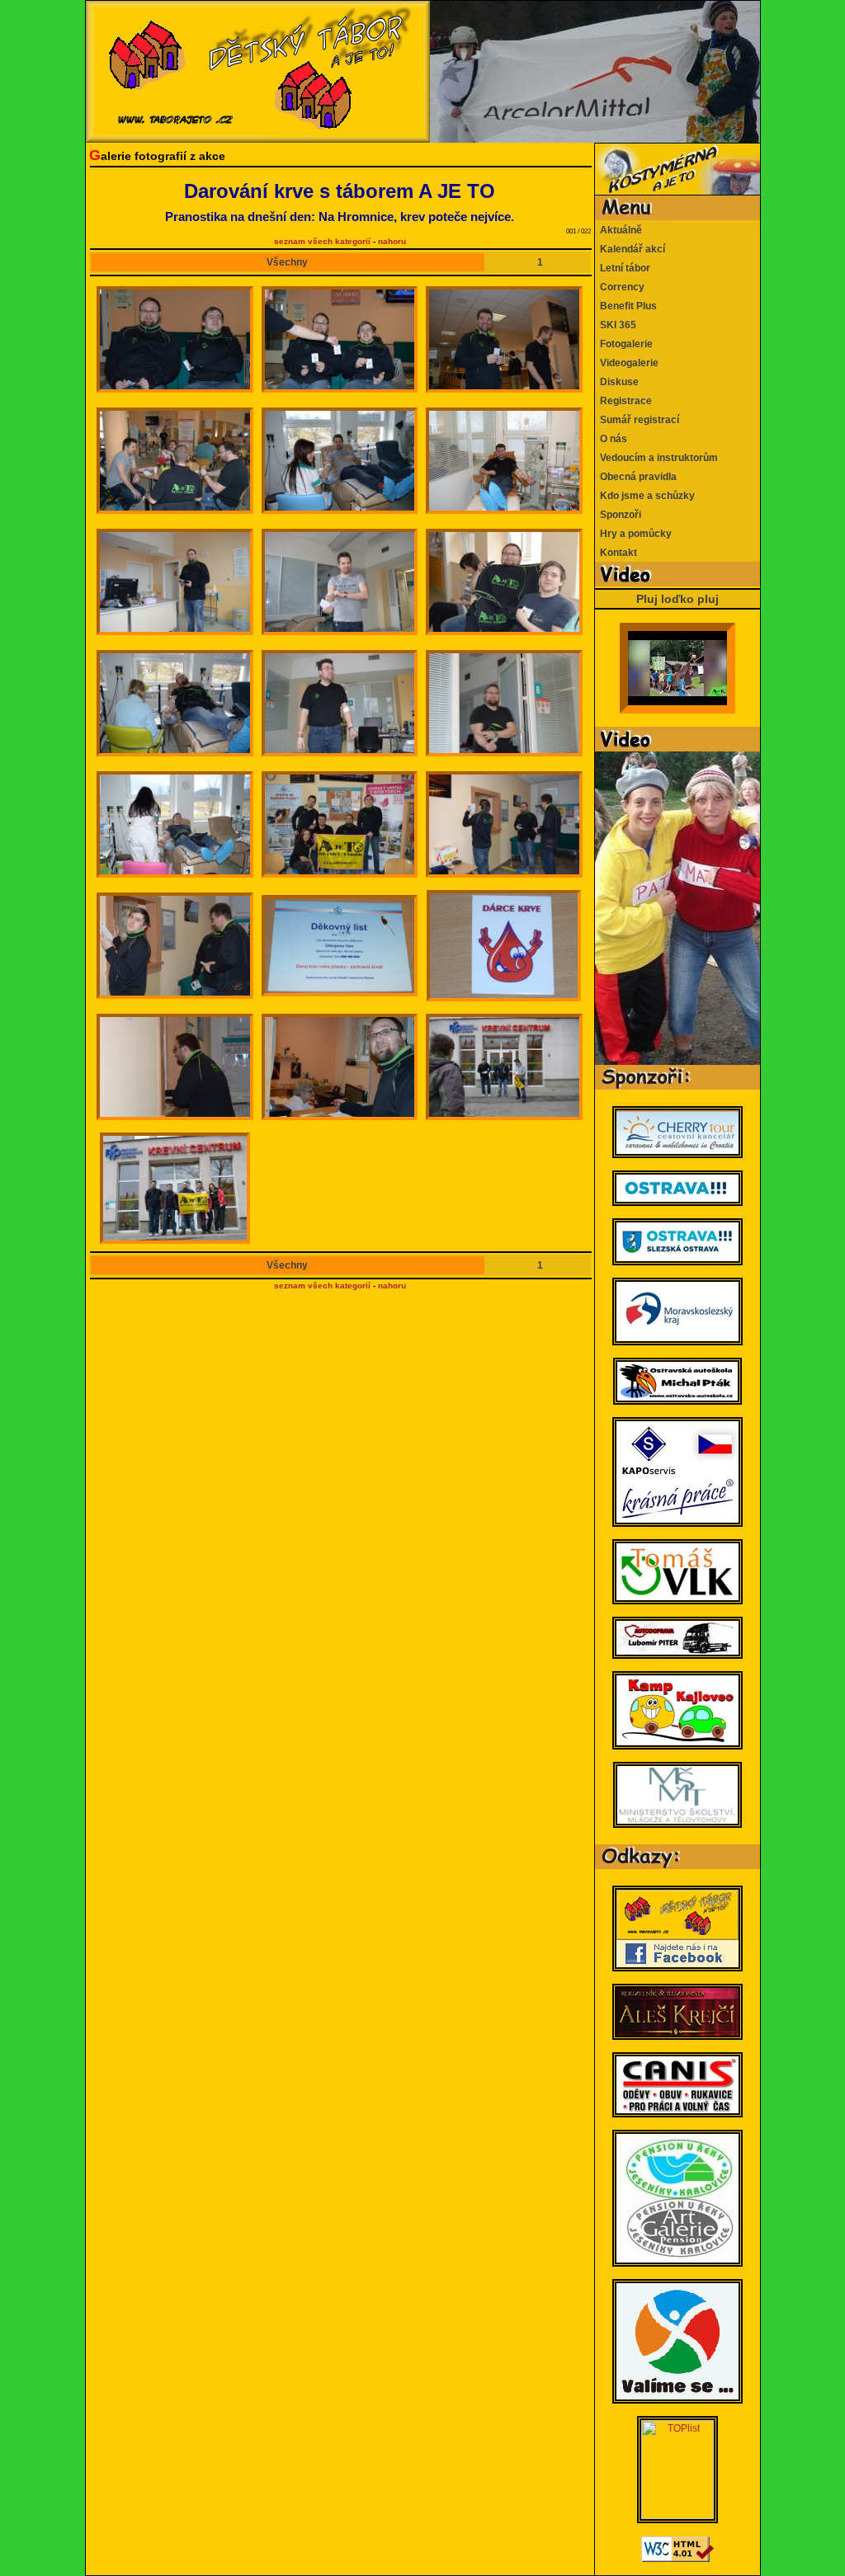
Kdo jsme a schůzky (645, 496)
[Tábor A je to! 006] (504, 461)
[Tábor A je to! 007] (175, 582)
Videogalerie (627, 363)
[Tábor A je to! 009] (504, 582)
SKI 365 (616, 325)
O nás (611, 439)
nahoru (392, 241)
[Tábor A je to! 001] (175, 339)
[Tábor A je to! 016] (175, 946)
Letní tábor (623, 268)
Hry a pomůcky (633, 534)
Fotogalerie (624, 344)
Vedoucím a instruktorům (656, 458)
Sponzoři (618, 515)
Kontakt (616, 553)
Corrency (620, 287)
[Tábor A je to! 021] (504, 1067)
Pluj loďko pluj (677, 599)
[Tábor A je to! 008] (340, 582)
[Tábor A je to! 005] (340, 461)
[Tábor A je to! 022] (175, 1188)
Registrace (623, 401)
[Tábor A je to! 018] (504, 946)
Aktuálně (618, 230)
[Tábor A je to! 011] (340, 703)
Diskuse (617, 382)
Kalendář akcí (630, 249)
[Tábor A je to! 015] (504, 824)
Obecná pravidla (636, 477)
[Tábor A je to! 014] (340, 824)
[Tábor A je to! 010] (175, 703)
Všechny (287, 262)
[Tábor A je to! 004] (175, 461)
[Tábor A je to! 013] (175, 824)
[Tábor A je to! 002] (340, 339)
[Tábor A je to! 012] (504, 703)
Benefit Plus (626, 306)
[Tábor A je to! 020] (340, 1067)
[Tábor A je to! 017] (340, 946)
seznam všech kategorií (322, 241)
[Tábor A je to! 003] (504, 339)
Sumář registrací (637, 420)
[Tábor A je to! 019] (175, 1067)
